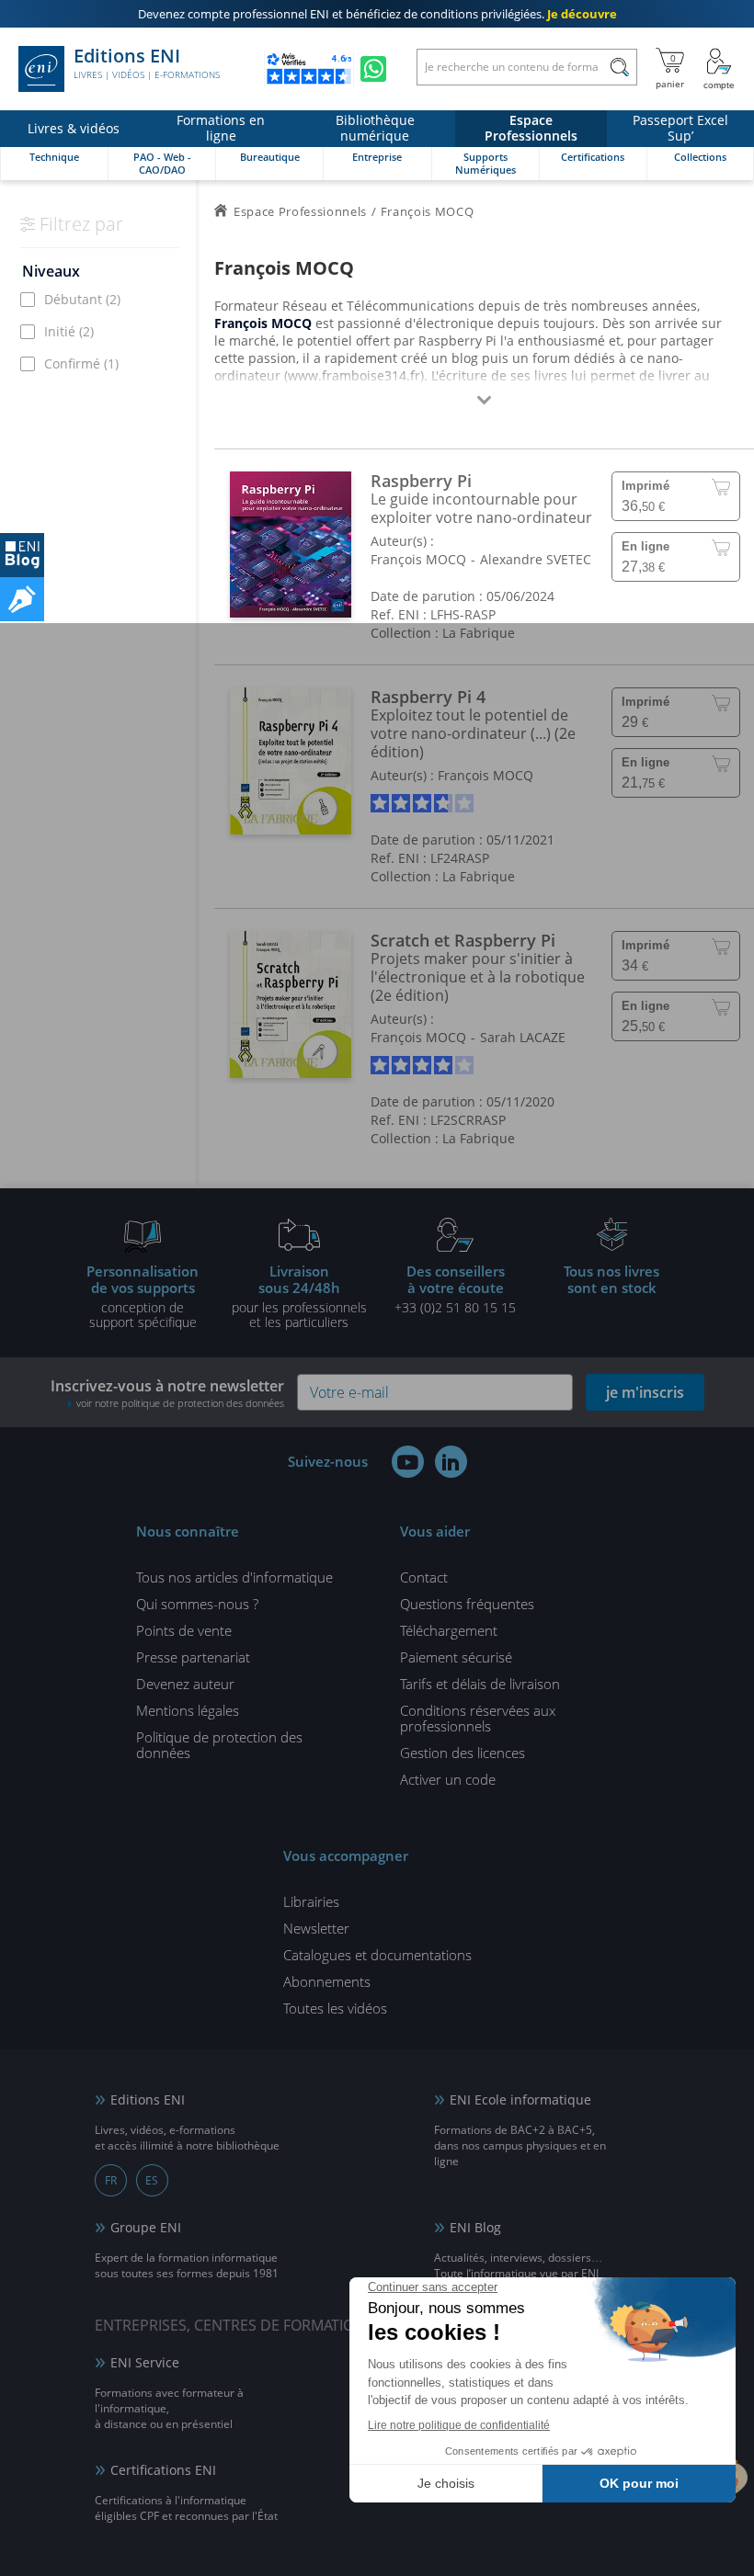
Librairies (311, 1901)
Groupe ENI (146, 2227)
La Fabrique (479, 633)
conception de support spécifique (143, 1296)
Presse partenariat (193, 1657)
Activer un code (448, 1779)
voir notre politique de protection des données (180, 1403)
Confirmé (81, 363)
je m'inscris (645, 1392)
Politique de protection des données (219, 1745)
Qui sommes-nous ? (197, 1604)
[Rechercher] (619, 67)
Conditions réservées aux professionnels (478, 1718)
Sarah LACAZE (523, 1037)
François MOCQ (418, 559)
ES (152, 2180)
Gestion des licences (463, 1753)
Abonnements (327, 1981)
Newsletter (316, 1928)
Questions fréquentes (467, 1604)
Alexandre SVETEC (536, 559)
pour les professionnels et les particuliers (299, 1296)
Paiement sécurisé (456, 1657)
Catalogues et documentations (377, 1955)
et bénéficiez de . (377, 14)
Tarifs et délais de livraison (480, 1684)
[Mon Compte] (719, 69)
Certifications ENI (163, 2470)
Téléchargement (449, 1630)
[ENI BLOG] (22, 555)
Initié (69, 331)
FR (111, 2180)
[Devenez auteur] (22, 599)
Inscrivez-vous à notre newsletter (167, 1393)
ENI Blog (475, 2227)
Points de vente (184, 1630)
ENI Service (145, 2362)
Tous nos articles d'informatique (234, 1577)
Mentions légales (188, 1710)
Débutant (82, 299)
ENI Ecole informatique (520, 2099)
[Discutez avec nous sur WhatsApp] (373, 69)
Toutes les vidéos (335, 2008)
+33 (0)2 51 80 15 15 (455, 1288)
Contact (424, 1577)
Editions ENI (147, 63)
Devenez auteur (185, 1684)
